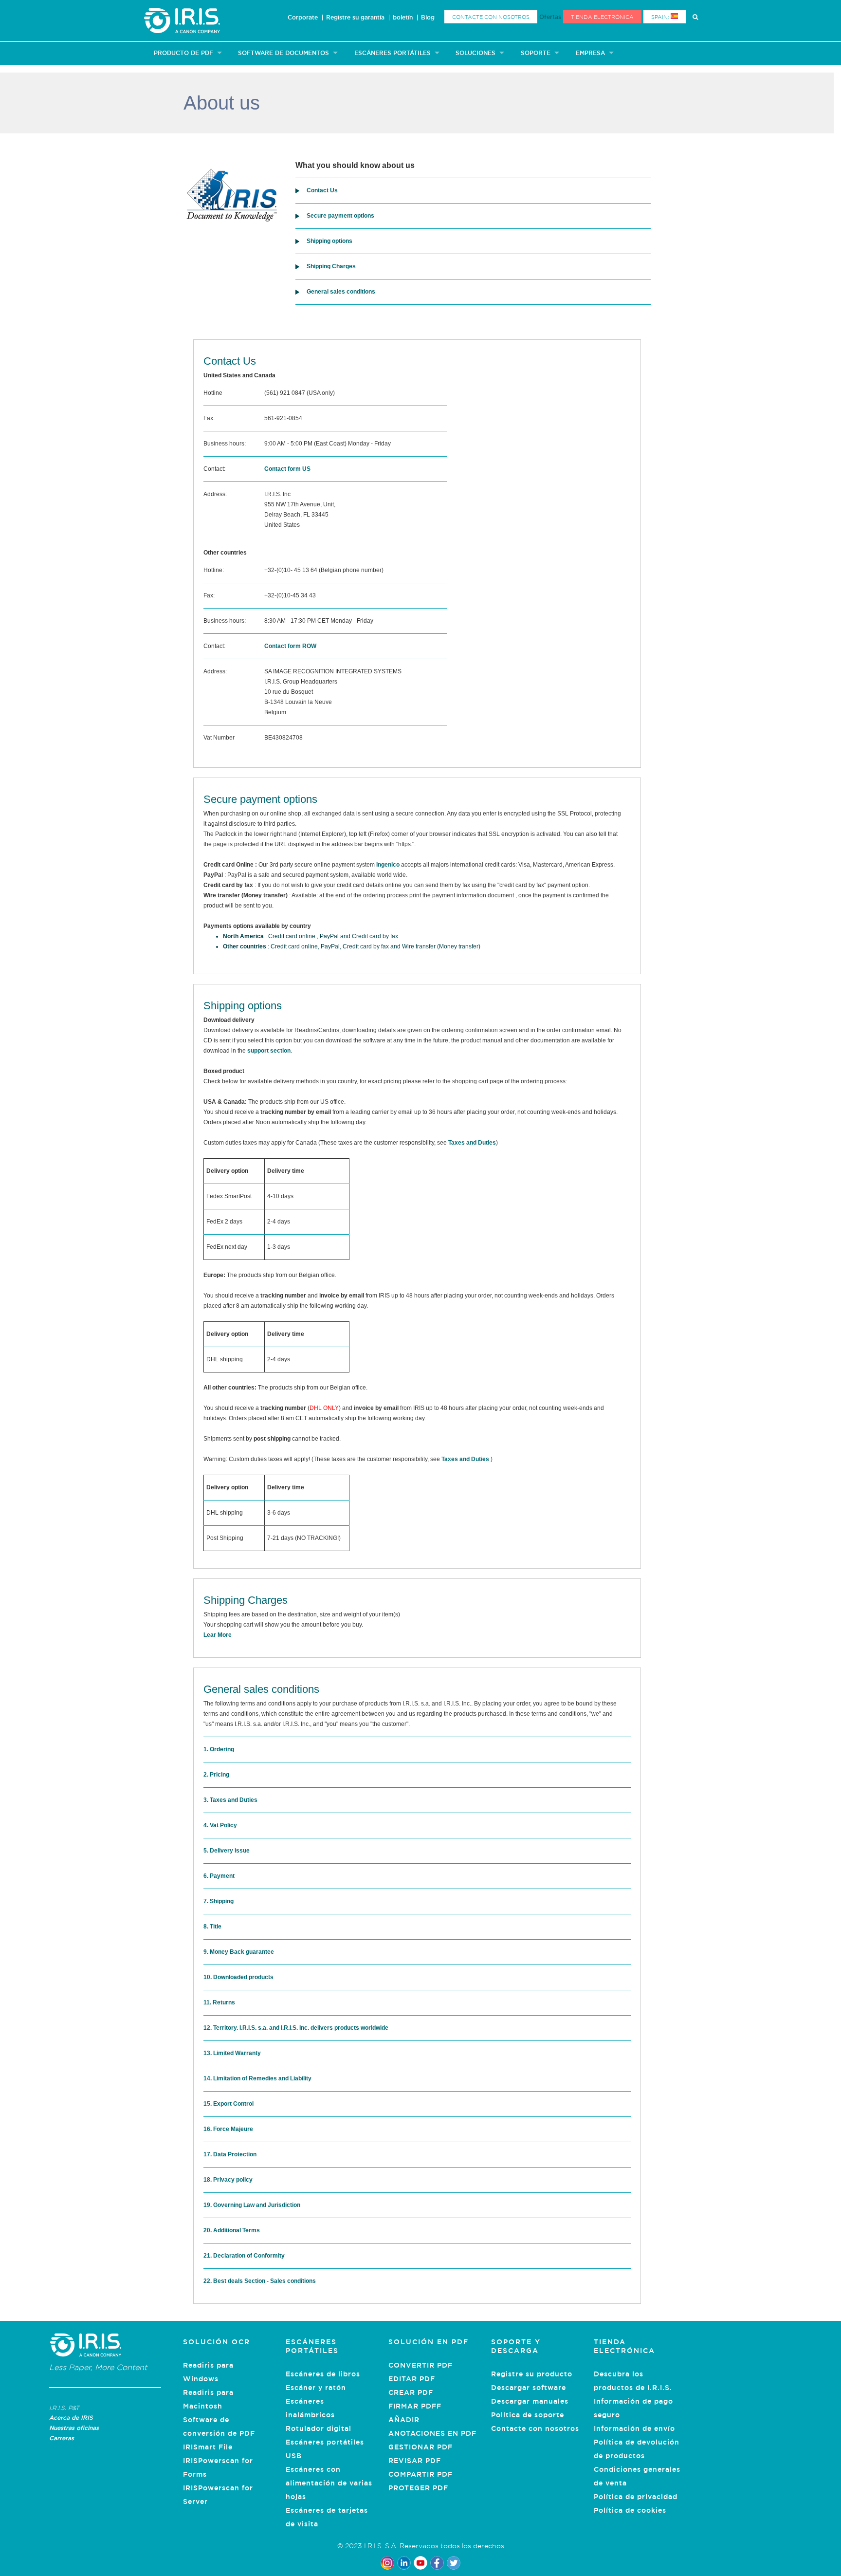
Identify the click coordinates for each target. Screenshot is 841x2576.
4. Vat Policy (220, 1825)
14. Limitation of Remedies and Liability (257, 2078)
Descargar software (529, 2388)
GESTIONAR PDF (420, 2447)
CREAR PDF (411, 2392)
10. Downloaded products (238, 1977)
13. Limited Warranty (232, 2053)
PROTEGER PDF (418, 2488)
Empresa (590, 53)
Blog (428, 18)
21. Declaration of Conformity (244, 2256)
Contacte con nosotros (491, 17)
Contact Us (322, 190)
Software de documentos (283, 53)
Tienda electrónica (602, 17)
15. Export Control (229, 2104)
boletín (403, 18)
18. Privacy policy (228, 2180)
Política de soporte (528, 2415)
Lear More (218, 1635)
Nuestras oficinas (74, 2428)
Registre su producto (532, 2374)
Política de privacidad (636, 2497)
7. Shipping (219, 1901)
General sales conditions (341, 292)
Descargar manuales (530, 2401)
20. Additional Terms (232, 2230)
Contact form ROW (290, 646)
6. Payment (219, 1876)
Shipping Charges (331, 266)
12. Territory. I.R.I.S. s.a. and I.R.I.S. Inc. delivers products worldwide (296, 2028)
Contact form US (287, 469)
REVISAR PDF (415, 2461)
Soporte (536, 53)
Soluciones (475, 53)
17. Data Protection (230, 2154)
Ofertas (550, 17)
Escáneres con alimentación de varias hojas (329, 2483)
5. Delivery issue (227, 1851)
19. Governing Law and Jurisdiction (252, 2205)
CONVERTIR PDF (420, 2365)
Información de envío (634, 2428)
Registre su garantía (355, 18)
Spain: (661, 17)
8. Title (212, 1927)
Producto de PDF (183, 53)
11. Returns (219, 2002)
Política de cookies (630, 2510)
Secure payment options (340, 216)
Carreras (62, 2438)
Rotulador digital (319, 2428)
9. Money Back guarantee (239, 1952)
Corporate (303, 18)
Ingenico (388, 865)
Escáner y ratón (316, 2388)
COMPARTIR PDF (420, 2474)
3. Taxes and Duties (230, 1800)
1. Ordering (219, 1749)
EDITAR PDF (412, 2379)
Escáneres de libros (323, 2374)
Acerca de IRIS (71, 2418)
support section (269, 1051)
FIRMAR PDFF (415, 2406)
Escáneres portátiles (393, 53)
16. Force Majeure (228, 2129)
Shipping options (329, 241)
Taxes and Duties (472, 1143)
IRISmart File (208, 2447)
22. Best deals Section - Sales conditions (260, 2281)
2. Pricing (216, 1775)
